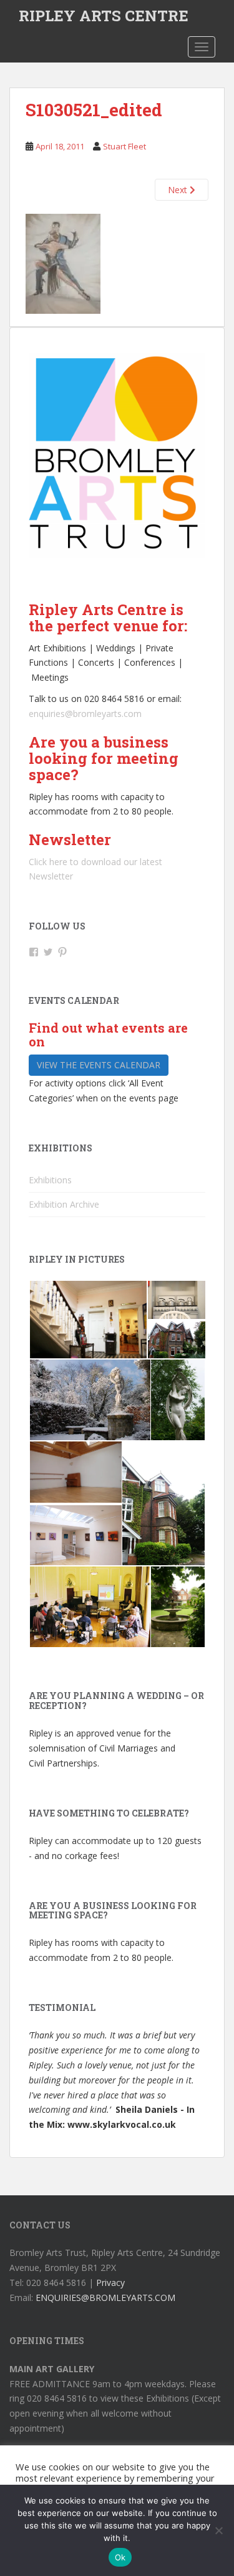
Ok (120, 2557)
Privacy (110, 2283)
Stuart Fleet (124, 146)
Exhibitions (50, 1180)
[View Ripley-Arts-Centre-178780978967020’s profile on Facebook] (34, 952)
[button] (88, 1320)
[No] (218, 2530)
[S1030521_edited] (63, 263)
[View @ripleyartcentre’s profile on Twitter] (48, 952)
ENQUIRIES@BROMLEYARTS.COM (105, 2298)
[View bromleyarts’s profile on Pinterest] (62, 952)
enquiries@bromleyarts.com (85, 714)
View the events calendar (99, 1065)
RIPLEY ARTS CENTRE (104, 16)
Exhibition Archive (64, 1204)
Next (179, 190)
